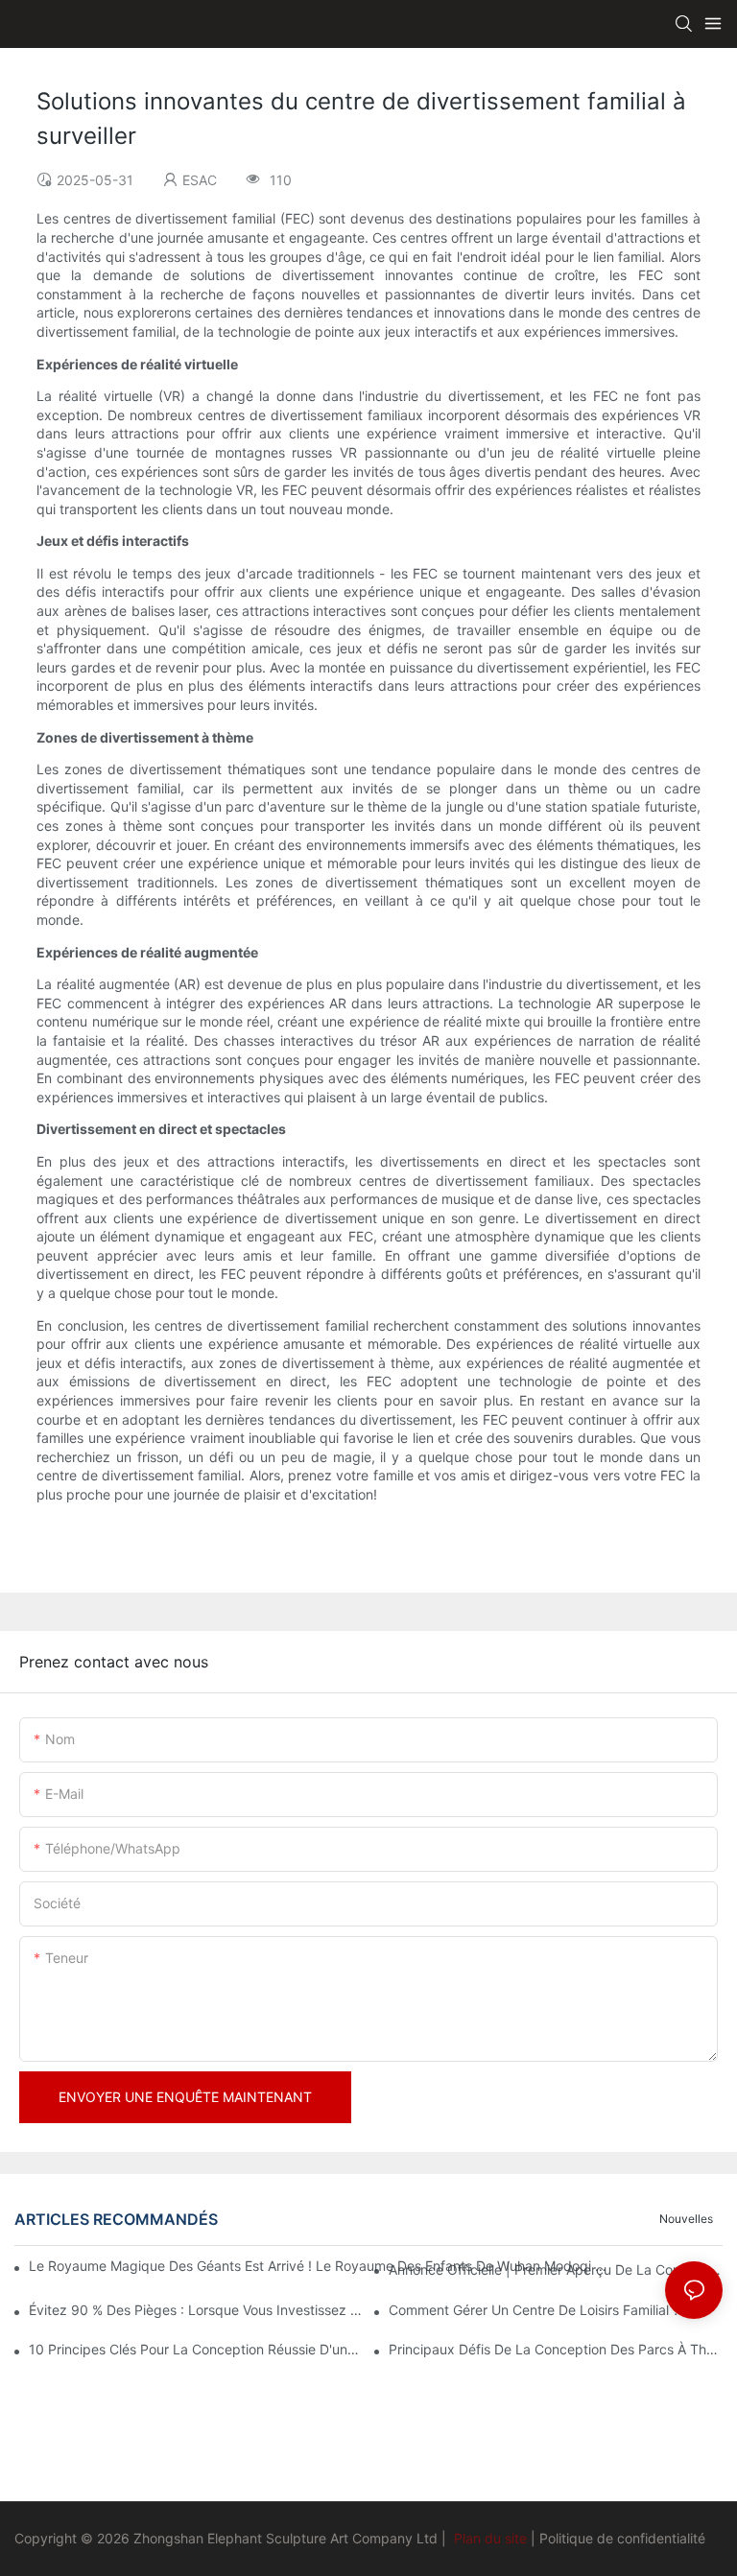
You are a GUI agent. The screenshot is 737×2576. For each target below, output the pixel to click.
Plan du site (490, 2538)
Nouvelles (686, 2219)
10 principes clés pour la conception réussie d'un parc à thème (196, 2349)
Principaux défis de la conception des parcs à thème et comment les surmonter (556, 2349)
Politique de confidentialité (622, 2538)
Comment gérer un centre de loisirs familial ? (534, 2310)
